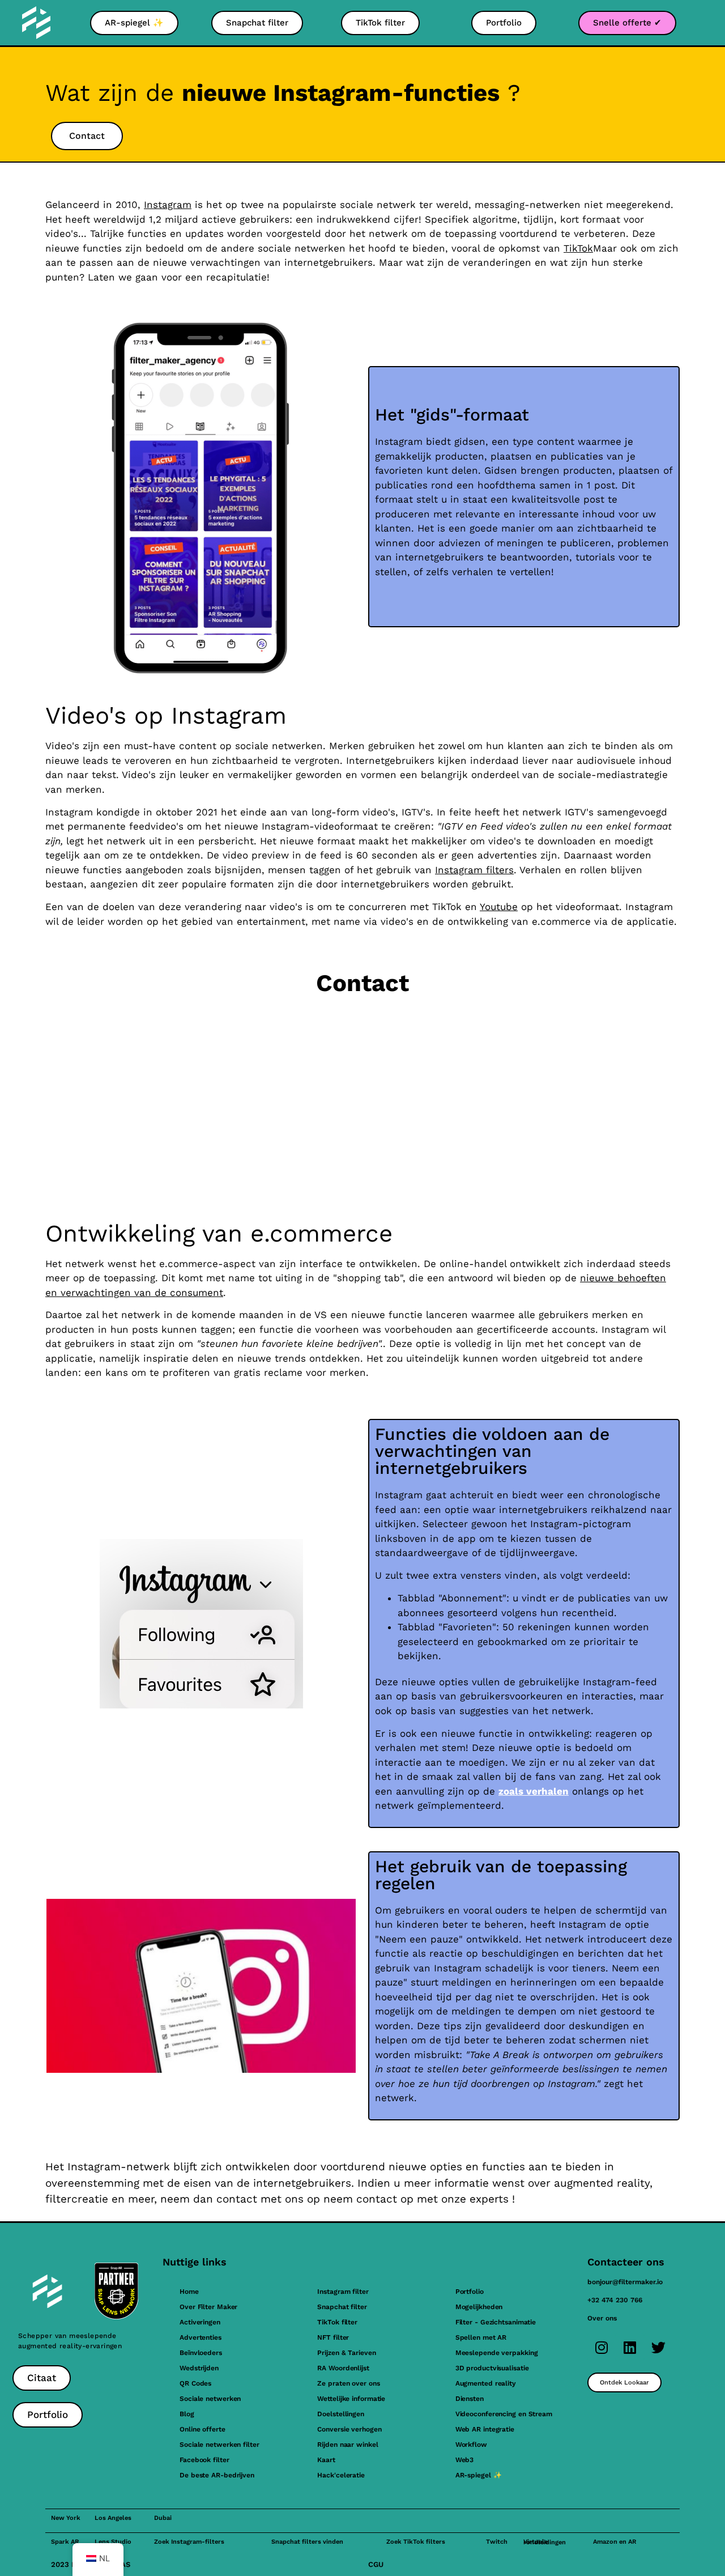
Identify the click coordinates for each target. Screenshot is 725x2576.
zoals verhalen (534, 1791)
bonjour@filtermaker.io (625, 2282)
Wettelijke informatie (351, 2399)
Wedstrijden (199, 2368)
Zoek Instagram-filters (189, 2542)
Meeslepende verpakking (497, 2353)
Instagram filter (343, 2292)
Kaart (326, 2460)
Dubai (163, 2518)
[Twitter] (658, 2347)
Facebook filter (204, 2460)
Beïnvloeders (201, 2353)
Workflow (471, 2445)
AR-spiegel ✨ (479, 2475)
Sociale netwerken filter (219, 2445)
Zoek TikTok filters (416, 2542)
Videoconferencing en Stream (504, 2414)
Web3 (465, 2460)
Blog (187, 2414)
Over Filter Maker (208, 2307)
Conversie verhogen (349, 2429)
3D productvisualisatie (492, 2368)
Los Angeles (113, 2518)
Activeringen (200, 2322)
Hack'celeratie (341, 2475)
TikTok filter (337, 2322)
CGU (376, 2564)
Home (189, 2292)
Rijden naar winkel (347, 2445)
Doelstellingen (341, 2414)
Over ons (602, 2318)
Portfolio (470, 2292)
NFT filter (333, 2337)
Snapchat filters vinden (307, 2542)
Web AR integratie (485, 2429)
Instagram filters (474, 870)
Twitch (497, 2542)
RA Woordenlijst (343, 2368)
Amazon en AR (615, 2542)
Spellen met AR (481, 2337)
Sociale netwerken (210, 2399)
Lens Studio (113, 2542)
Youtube (499, 907)
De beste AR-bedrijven (217, 2475)
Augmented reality (486, 2383)
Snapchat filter (342, 2307)
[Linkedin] (630, 2347)
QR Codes (195, 2383)
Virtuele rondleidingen (545, 2542)
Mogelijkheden (479, 2307)
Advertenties (201, 2337)
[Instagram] (602, 2347)
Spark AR (65, 2542)
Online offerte (202, 2429)
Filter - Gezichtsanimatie (496, 2322)
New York (66, 2518)
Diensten (470, 2399)
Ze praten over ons (348, 2383)
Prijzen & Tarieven (346, 2353)
